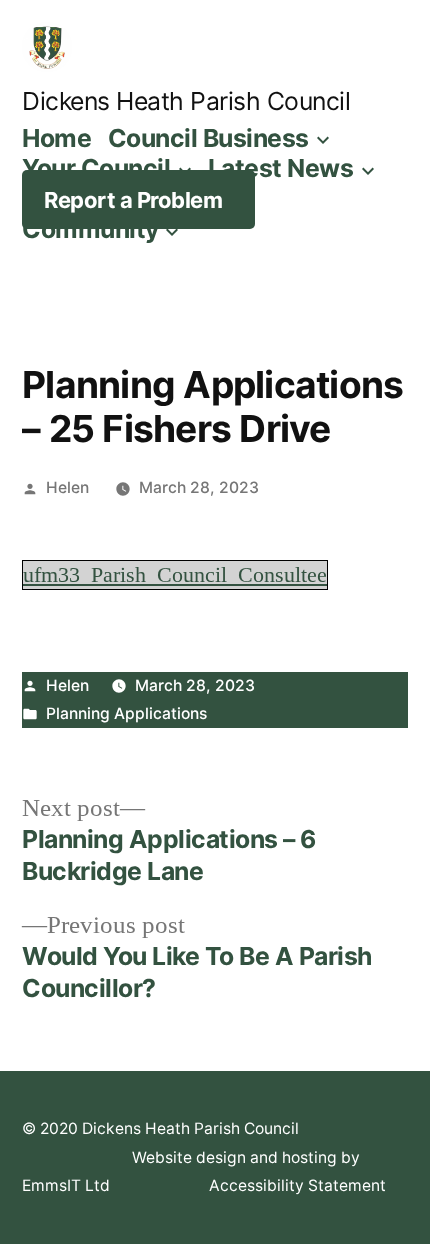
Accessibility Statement (297, 1185)
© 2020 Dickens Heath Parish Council (160, 1128)
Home (56, 138)
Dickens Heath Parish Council (186, 101)
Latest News (281, 168)
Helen (67, 487)
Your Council (96, 168)
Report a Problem (133, 200)
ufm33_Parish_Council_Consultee (175, 575)
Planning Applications (126, 713)
